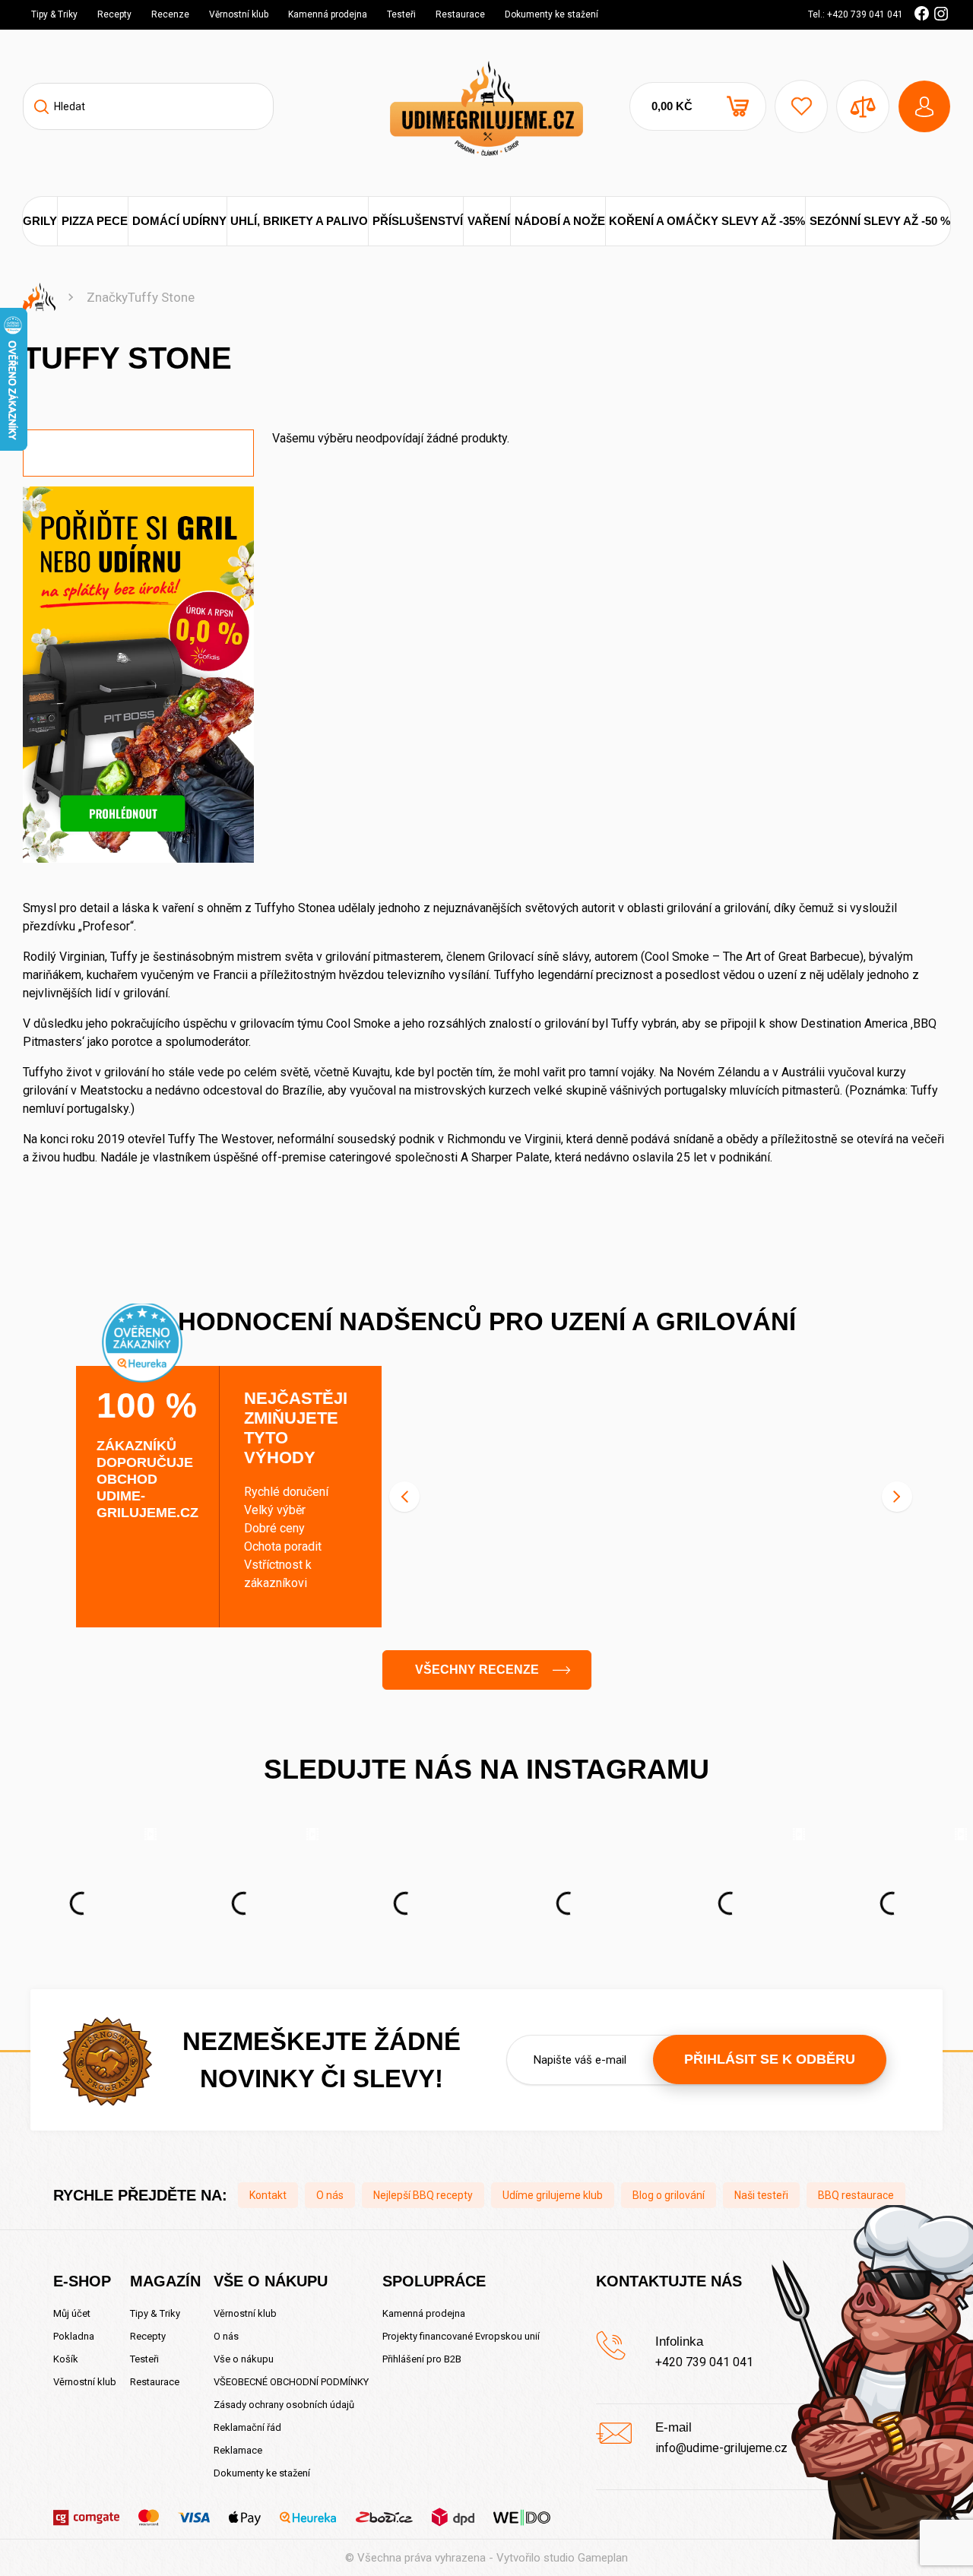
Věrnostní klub (239, 14)
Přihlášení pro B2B (422, 2359)
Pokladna (74, 2336)
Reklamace (238, 2450)
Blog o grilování (669, 2195)
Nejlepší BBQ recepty (423, 2195)
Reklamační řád (247, 2427)
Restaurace (460, 14)
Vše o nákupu (244, 2359)
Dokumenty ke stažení (551, 14)
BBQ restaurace (856, 2195)
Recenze (170, 14)
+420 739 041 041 (704, 2362)
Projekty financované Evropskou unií (461, 2336)
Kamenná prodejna (328, 14)
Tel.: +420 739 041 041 (856, 14)
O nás (330, 2195)
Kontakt (268, 2195)
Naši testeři (761, 2195)
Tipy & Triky (54, 14)
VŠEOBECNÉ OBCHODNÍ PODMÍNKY (291, 2382)
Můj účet (72, 2313)
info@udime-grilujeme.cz (721, 2448)
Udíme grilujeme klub (553, 2195)
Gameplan (603, 2558)
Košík (66, 2359)
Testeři (401, 14)
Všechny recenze (477, 1670)
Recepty (114, 14)
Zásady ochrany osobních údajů (284, 2405)
